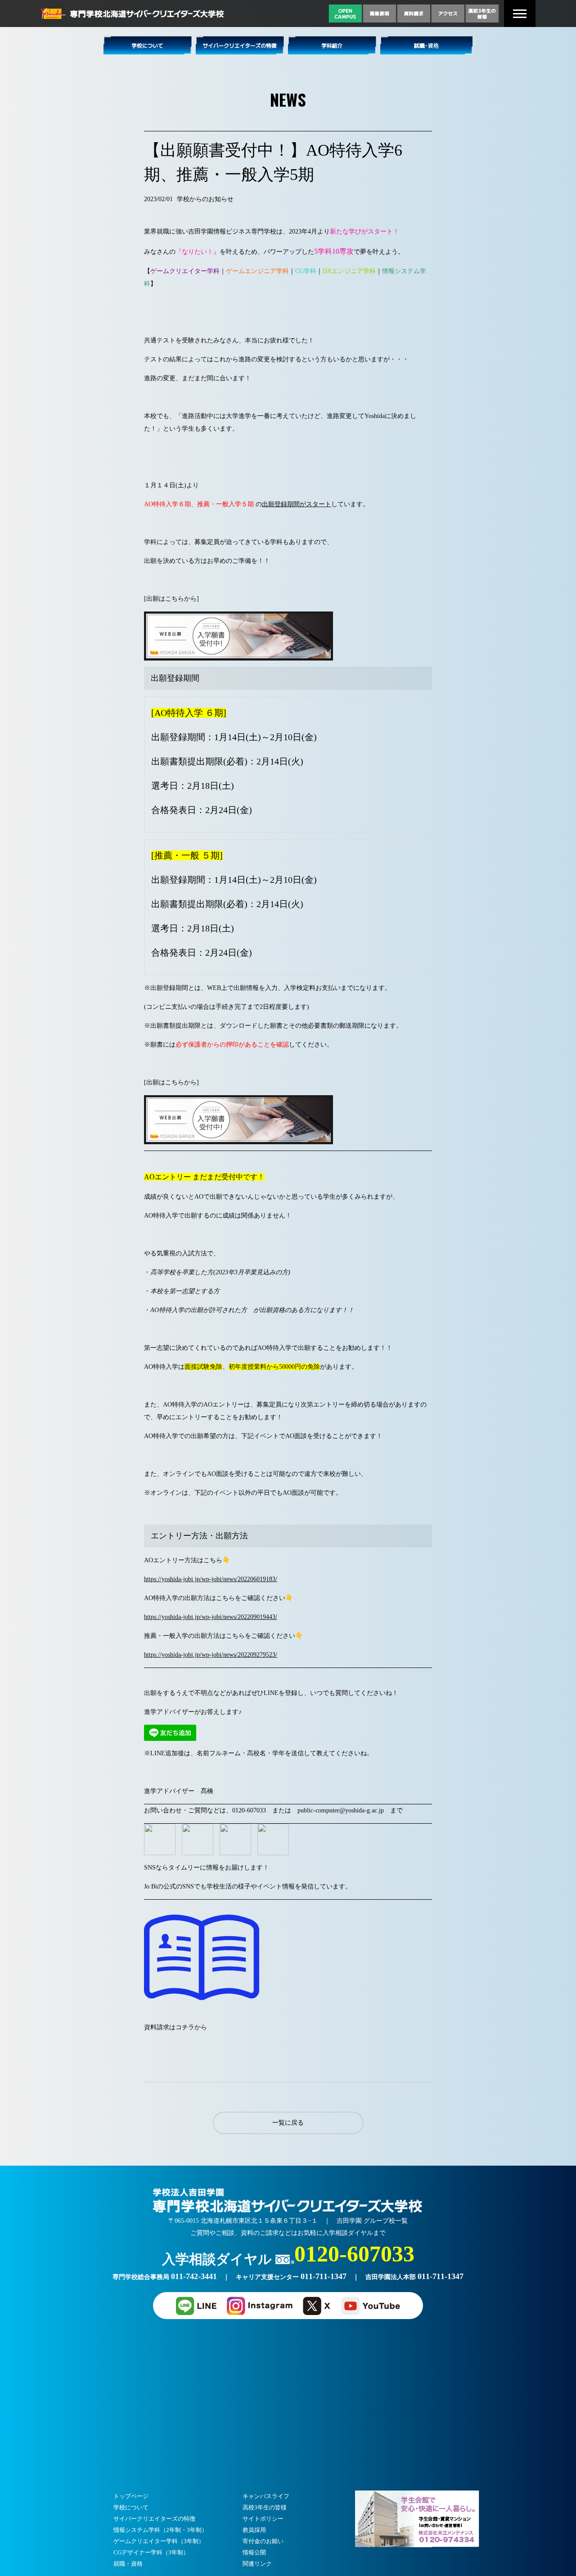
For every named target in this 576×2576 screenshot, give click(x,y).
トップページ (131, 2496)
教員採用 (254, 2530)
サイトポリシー (263, 2519)
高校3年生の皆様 (265, 2507)
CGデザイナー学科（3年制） (151, 2552)
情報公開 (254, 2552)
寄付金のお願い (263, 2541)
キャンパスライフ (266, 2496)
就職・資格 (128, 2564)
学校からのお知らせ (205, 199)
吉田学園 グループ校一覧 (372, 2221)
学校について (131, 2507)
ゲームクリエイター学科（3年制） (159, 2541)
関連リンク (257, 2564)
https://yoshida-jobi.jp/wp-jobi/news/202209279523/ (211, 1655)
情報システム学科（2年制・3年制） (160, 2530)
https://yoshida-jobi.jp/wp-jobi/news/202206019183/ (211, 1579)
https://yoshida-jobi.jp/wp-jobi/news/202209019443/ (211, 1617)
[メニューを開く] (520, 14)
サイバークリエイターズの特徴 (154, 2519)
